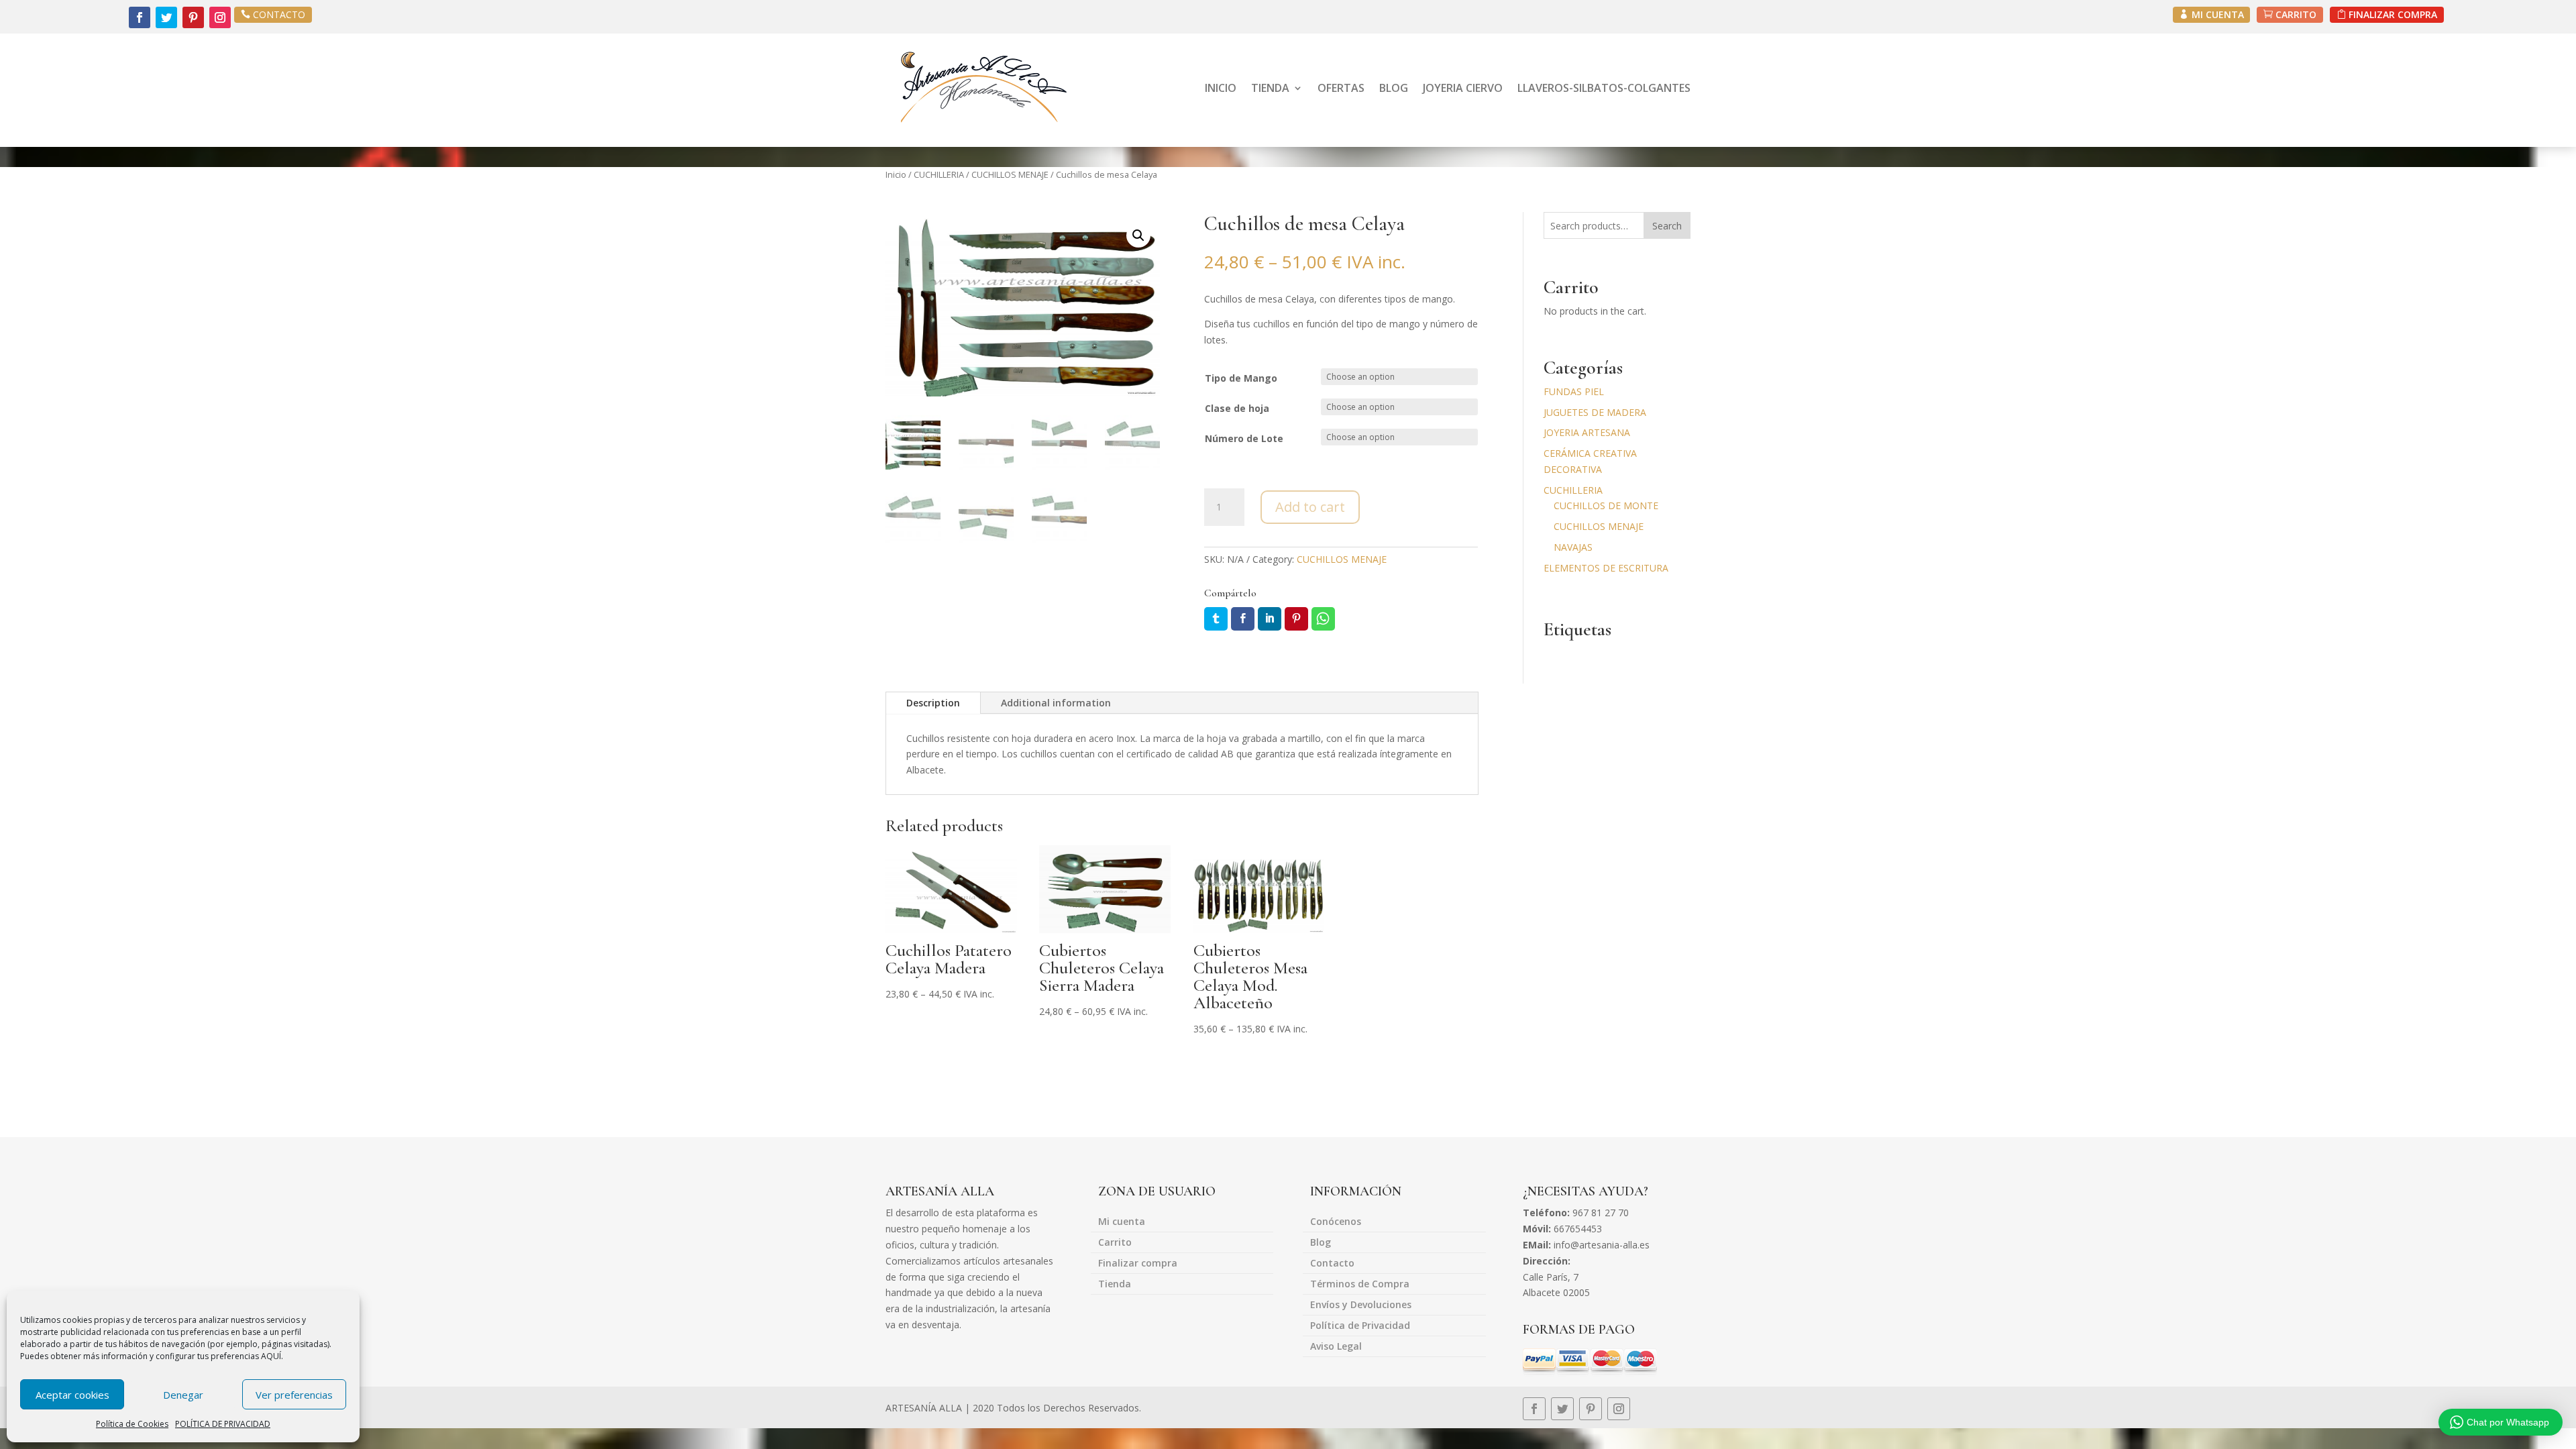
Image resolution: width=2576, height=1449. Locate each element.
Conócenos (1336, 1222)
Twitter (1216, 619)
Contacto (1332, 1264)
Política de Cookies (132, 1424)
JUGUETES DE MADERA (1595, 412)
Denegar (183, 1395)
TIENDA (1270, 88)
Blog (1321, 1243)
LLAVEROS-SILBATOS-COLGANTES (1604, 88)
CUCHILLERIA (939, 174)
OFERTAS (1341, 88)
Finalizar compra (1138, 1264)
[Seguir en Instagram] (220, 17)
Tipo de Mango (1241, 378)
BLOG (1394, 88)
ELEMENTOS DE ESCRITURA (1606, 568)
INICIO (1221, 88)
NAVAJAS (1573, 547)
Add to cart (1310, 507)
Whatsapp (1323, 619)
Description (933, 703)
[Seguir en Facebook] (140, 17)
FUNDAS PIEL (1574, 391)
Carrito (1115, 1243)
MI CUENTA (2218, 14)
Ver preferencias (294, 1395)
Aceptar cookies (72, 1395)
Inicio (896, 174)
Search (1667, 226)
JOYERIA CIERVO (1463, 88)
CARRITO (2296, 14)
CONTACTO (279, 14)
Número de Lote (1244, 438)
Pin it (1296, 619)
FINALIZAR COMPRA (2393, 14)
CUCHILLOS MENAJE (1010, 174)
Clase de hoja (1237, 408)
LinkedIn (1270, 619)
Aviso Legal (1336, 1347)
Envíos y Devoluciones (1361, 1305)
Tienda (1115, 1285)
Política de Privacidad (1360, 1326)
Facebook (1243, 619)
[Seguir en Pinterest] (193, 17)
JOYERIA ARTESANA (1587, 432)
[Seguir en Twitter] (166, 17)
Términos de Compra (1360, 1285)
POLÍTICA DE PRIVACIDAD (223, 1424)
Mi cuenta (1122, 1222)
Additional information (1056, 703)
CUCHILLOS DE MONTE (1606, 505)
